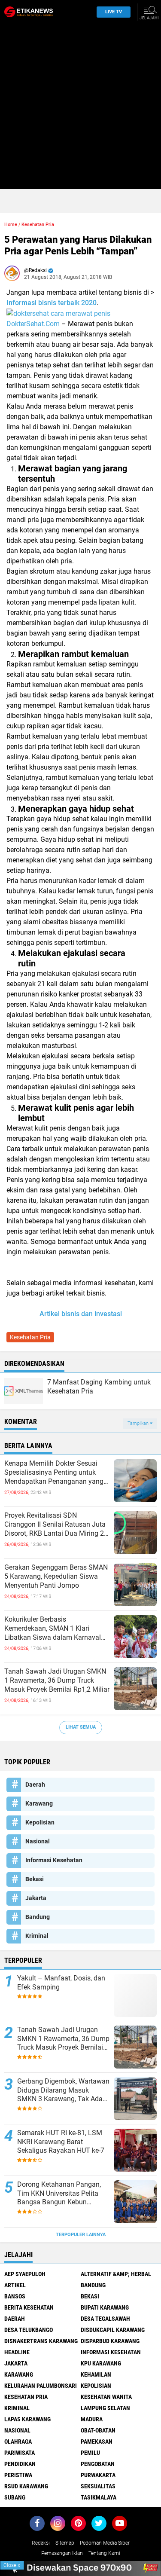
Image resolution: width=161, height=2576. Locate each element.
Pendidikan (20, 2464)
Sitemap (65, 2543)
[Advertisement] (80, 108)
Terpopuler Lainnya (81, 2235)
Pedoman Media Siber (105, 2543)
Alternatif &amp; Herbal (116, 2274)
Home (11, 225)
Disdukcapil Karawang (113, 2330)
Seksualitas (98, 2486)
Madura (92, 2419)
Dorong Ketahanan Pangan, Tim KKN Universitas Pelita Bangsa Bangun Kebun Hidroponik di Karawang (59, 2194)
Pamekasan (97, 2442)
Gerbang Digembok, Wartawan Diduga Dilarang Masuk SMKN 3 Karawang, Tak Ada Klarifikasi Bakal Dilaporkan (63, 2090)
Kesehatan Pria (38, 225)
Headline (17, 2352)
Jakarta (36, 1898)
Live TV (114, 12)
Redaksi (41, 2543)
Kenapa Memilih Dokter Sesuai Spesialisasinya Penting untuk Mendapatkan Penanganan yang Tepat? (54, 1473)
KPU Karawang (101, 2363)
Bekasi (35, 1879)
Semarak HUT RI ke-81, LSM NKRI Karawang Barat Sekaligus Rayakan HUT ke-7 (61, 2142)
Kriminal (37, 1936)
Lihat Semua (81, 1727)
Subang (15, 2497)
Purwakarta (98, 2475)
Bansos (15, 2296)
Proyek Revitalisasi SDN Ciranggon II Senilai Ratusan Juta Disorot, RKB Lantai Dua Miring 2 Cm (55, 1525)
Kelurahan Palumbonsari (41, 2386)
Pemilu (90, 2453)
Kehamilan (96, 2374)
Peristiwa (18, 2475)
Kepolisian (40, 1822)
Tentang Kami (104, 2553)
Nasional (38, 1841)
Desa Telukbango (29, 2330)
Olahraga (18, 2442)
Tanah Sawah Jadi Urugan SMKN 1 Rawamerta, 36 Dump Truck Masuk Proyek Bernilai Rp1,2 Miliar (57, 1680)
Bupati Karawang (105, 2307)
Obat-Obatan (98, 2430)
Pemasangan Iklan (62, 2553)
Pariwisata (20, 2453)
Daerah (35, 1785)
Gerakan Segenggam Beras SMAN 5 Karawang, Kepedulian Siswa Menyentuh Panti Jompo (56, 1576)
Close (12, 2565)
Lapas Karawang (27, 2419)
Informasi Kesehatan (54, 1860)
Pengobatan (98, 2464)
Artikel (15, 2285)
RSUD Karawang (26, 2486)
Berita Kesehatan (29, 2307)
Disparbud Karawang (110, 2341)
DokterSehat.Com (33, 324)
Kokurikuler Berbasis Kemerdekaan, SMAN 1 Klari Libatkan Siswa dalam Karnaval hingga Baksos (53, 1629)
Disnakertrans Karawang (41, 2341)
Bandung (38, 1917)
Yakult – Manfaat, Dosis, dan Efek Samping (61, 1983)
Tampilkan (139, 1423)
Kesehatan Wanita (106, 2397)
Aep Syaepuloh (25, 2274)
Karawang (39, 1803)
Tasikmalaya (99, 2497)
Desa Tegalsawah (105, 2319)
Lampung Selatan (105, 2408)
